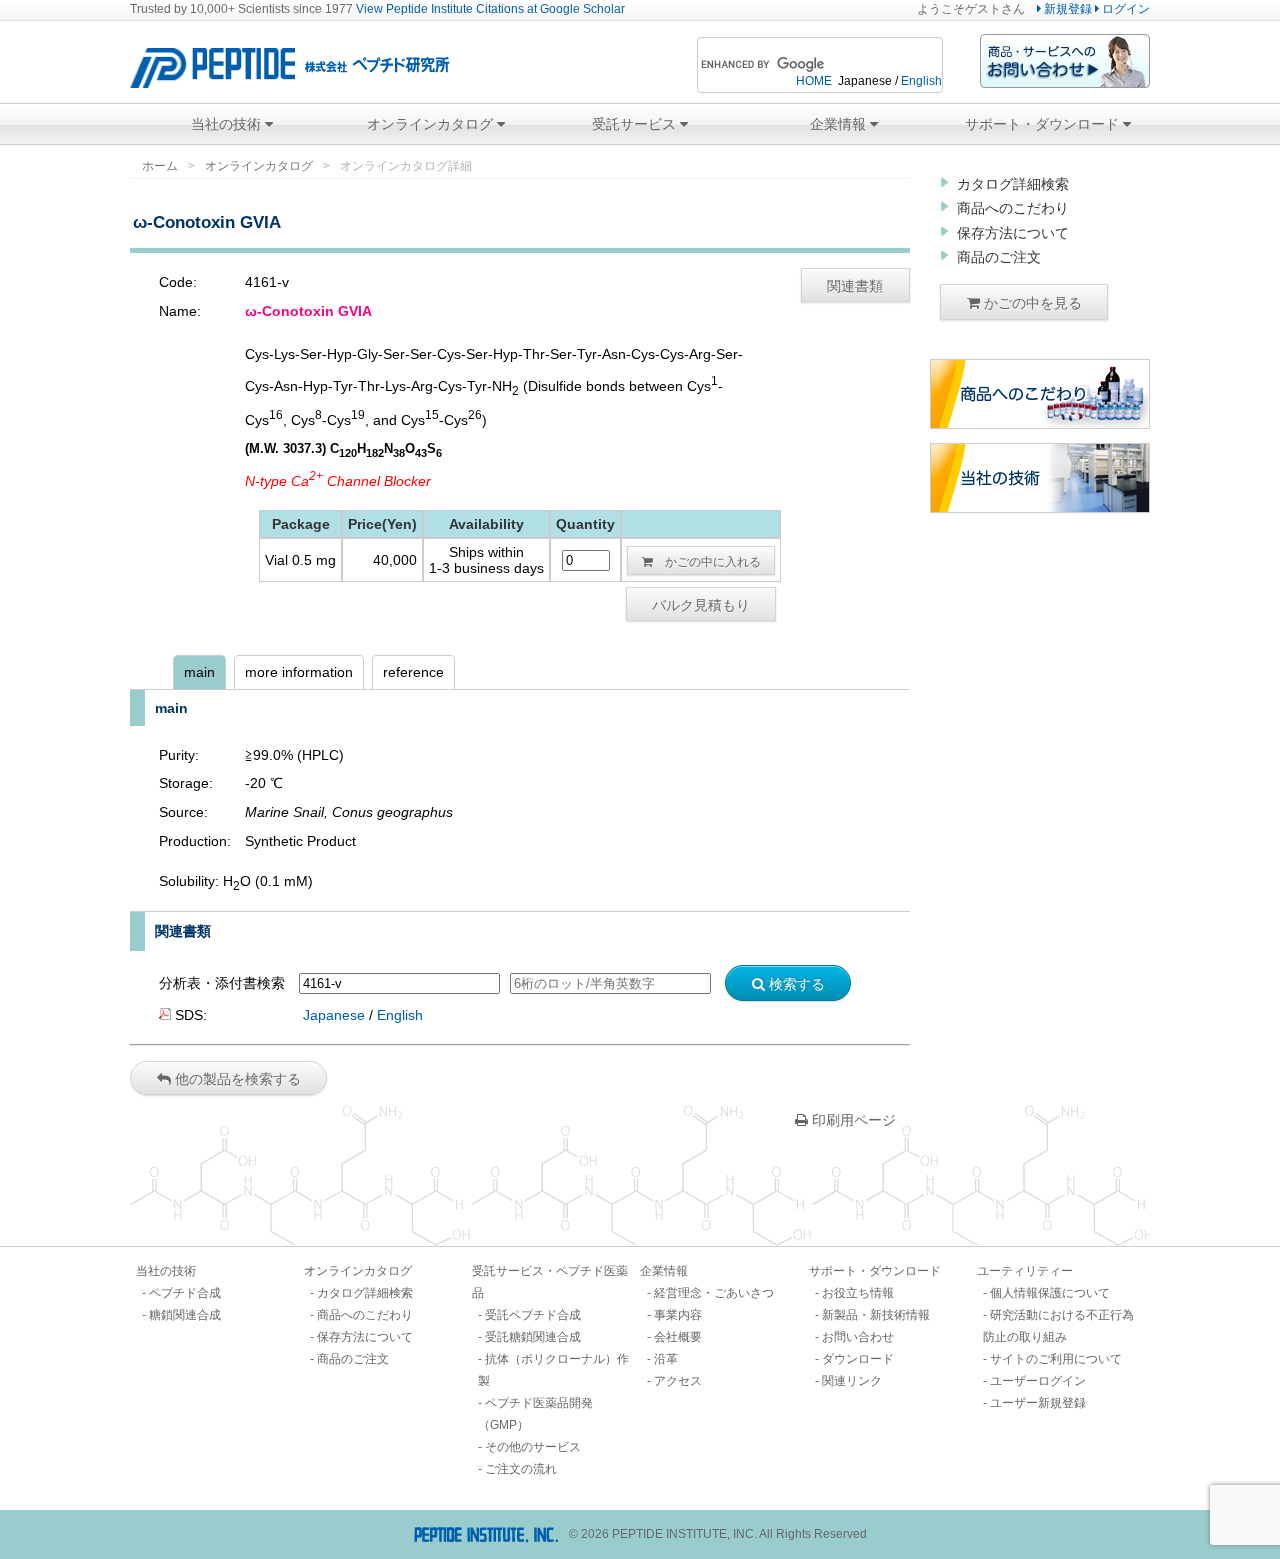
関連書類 (855, 285)
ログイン (1124, 9)
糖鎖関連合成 (185, 1315)
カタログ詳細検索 (1013, 184)
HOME (814, 81)
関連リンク (852, 1381)
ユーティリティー (1025, 1271)
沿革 (666, 1359)
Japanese (334, 1015)
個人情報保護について (1050, 1293)
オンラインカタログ (432, 124)
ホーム (160, 166)
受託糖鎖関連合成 (533, 1337)
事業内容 (678, 1315)
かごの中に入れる (707, 560)
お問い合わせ (858, 1337)
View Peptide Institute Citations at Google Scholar (490, 9)
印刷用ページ (852, 1120)
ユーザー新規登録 (1038, 1403)
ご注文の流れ (521, 1469)
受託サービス (636, 124)
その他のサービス (533, 1447)
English (921, 81)
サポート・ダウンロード (1044, 124)
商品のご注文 (999, 257)
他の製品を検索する (236, 1078)
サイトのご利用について (1056, 1359)
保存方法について (1013, 233)
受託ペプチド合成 (533, 1315)
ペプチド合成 (185, 1293)
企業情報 (840, 124)
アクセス (678, 1381)
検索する (795, 983)
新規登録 (1066, 9)
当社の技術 (228, 124)
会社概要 (678, 1337)
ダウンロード (858, 1359)
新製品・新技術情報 (876, 1315)
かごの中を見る (1031, 302)
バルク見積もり (701, 604)
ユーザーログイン (1038, 1381)
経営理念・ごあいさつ (714, 1293)
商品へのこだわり (1013, 208)
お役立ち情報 (858, 1293)
